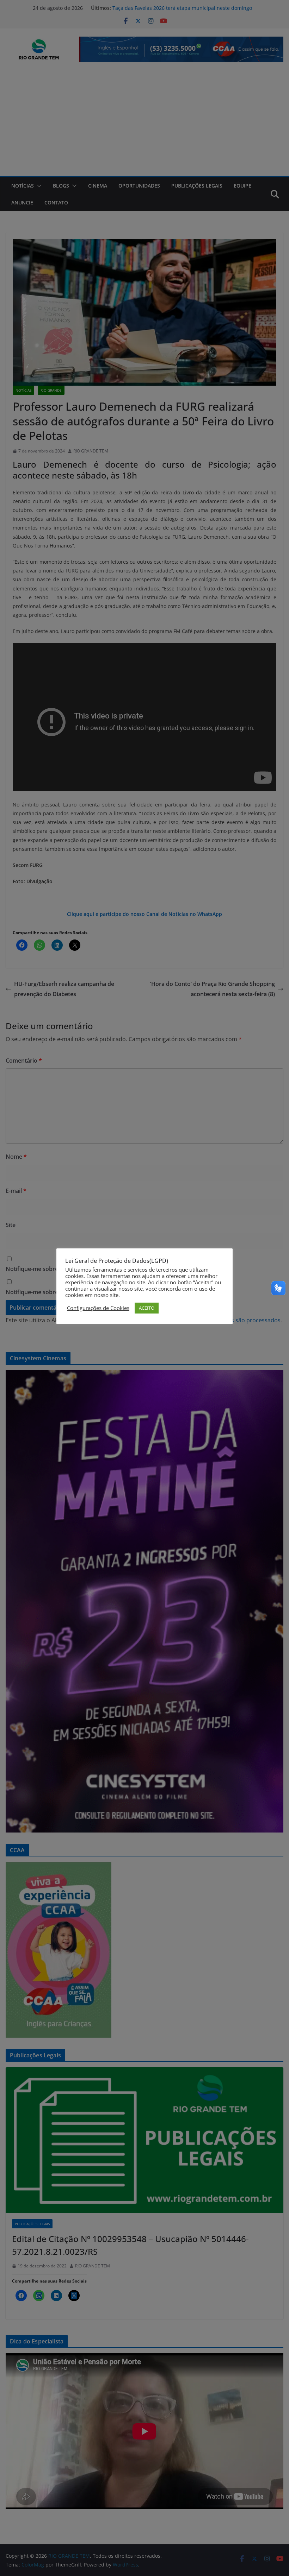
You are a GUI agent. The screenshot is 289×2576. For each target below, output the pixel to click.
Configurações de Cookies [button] (98, 1308)
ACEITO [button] (147, 1308)
